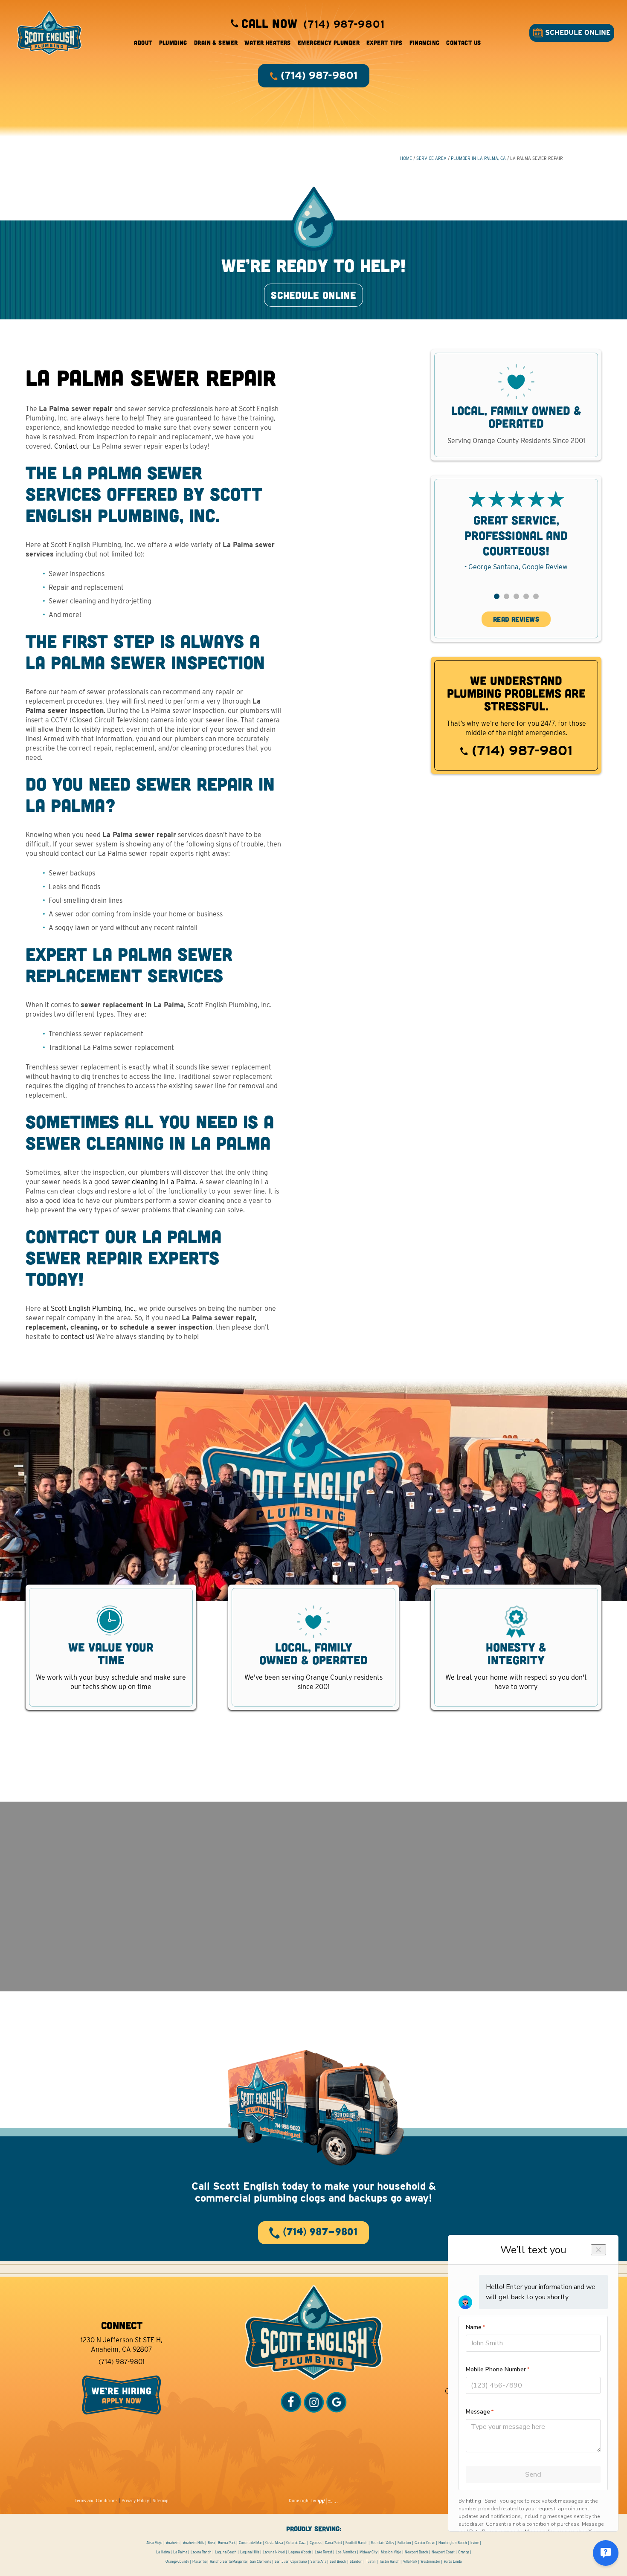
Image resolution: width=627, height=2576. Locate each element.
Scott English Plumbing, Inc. (93, 1308)
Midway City (369, 2552)
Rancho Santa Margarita (228, 2562)
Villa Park (410, 2562)
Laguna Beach (226, 2552)
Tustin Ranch (389, 2562)
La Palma (180, 2552)
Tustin (371, 2562)
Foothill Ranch (357, 2543)
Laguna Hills (250, 2552)
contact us (77, 1337)
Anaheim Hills (194, 2543)
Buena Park (227, 2543)
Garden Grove (425, 2543)
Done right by (303, 2501)
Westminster (430, 2562)
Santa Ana (318, 2562)
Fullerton (404, 2543)
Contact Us (463, 42)
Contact (66, 446)
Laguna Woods (300, 2552)
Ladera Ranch (201, 2552)
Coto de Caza (296, 2543)
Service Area (431, 158)
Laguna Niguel (274, 2552)
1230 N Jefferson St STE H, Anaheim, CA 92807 (122, 2345)
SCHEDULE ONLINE (577, 33)
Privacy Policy (135, 2501)
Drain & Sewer (216, 42)
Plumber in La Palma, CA (478, 158)
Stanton (356, 2562)
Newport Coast (443, 2552)
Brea (211, 2543)
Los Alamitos (346, 2552)
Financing (425, 42)
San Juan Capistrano (291, 2562)
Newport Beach (417, 2552)
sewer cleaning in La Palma (154, 1182)
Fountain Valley (383, 2543)
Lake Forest (324, 2552)
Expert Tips (385, 42)
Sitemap (161, 2501)
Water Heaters (267, 42)
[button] (497, 596)
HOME (406, 158)
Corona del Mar (250, 2543)
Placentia (199, 2562)
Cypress (316, 2543)
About (143, 42)
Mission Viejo (391, 2552)
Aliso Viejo (154, 2543)
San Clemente (261, 2562)
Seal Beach (338, 2562)
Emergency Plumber (329, 42)
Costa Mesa (274, 2543)
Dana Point (334, 2543)
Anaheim (173, 2543)
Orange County (177, 2562)
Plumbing (173, 42)
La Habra (163, 2552)
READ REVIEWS (516, 619)
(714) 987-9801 (520, 750)
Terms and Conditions (96, 2501)
